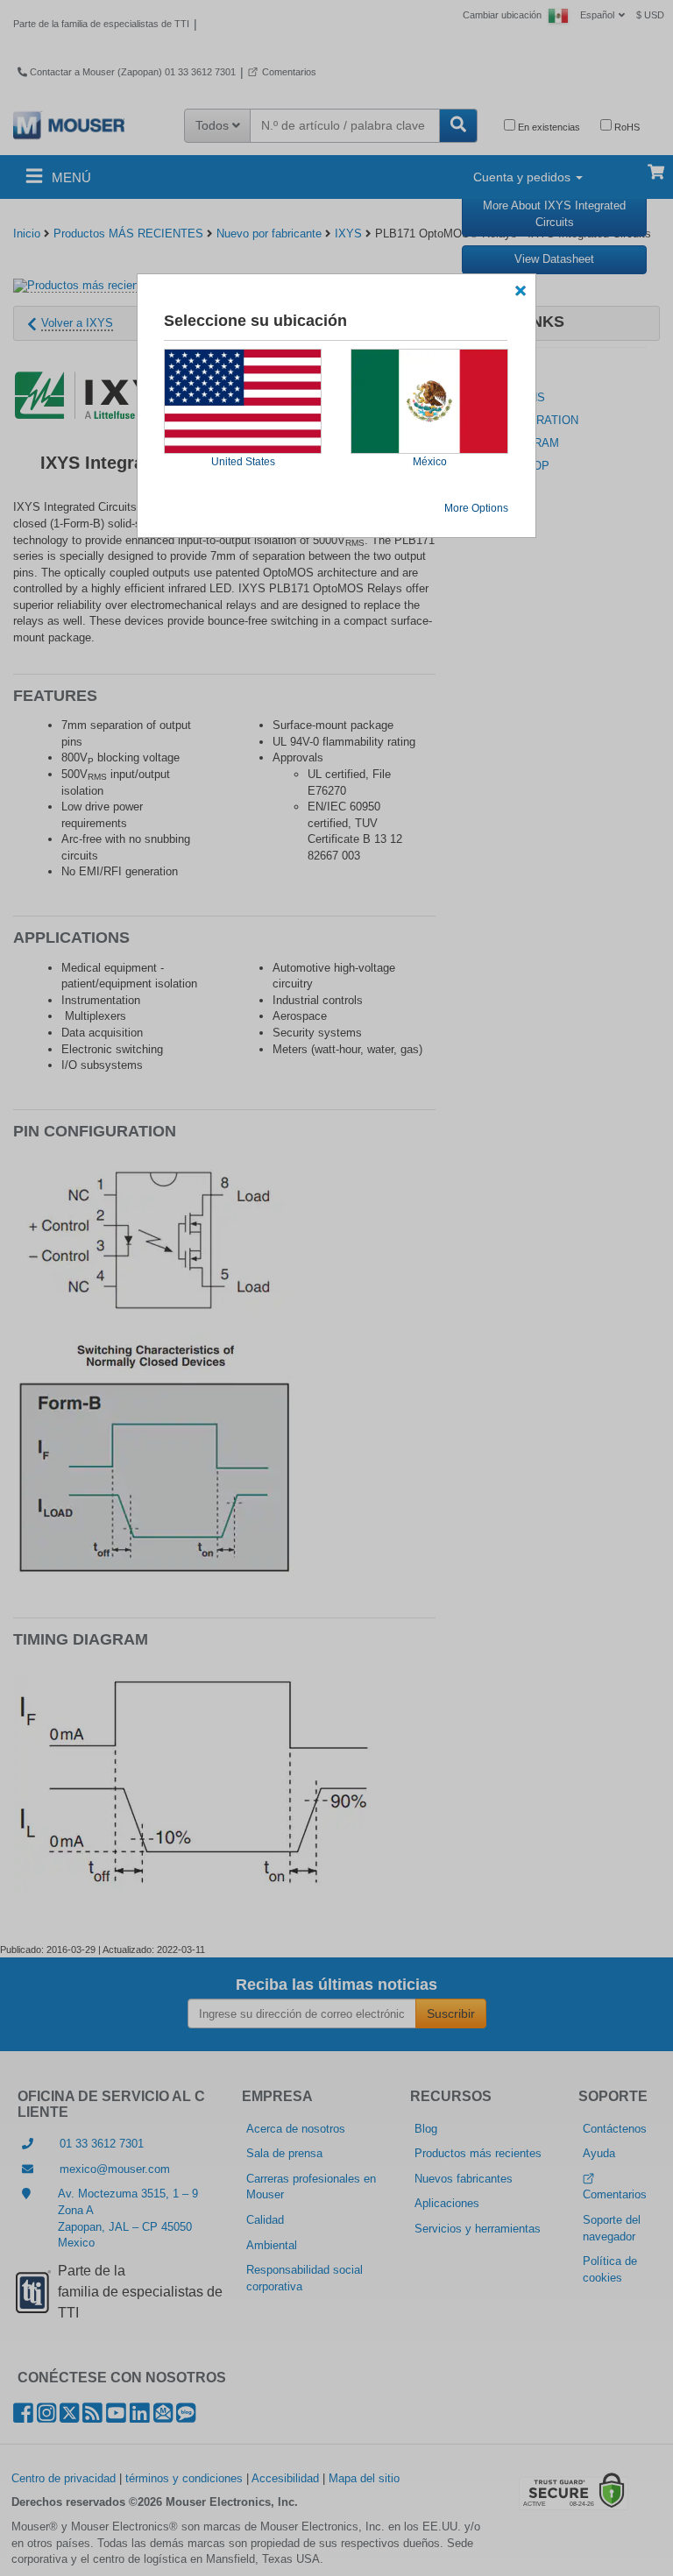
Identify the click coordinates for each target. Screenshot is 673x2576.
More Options (476, 508)
